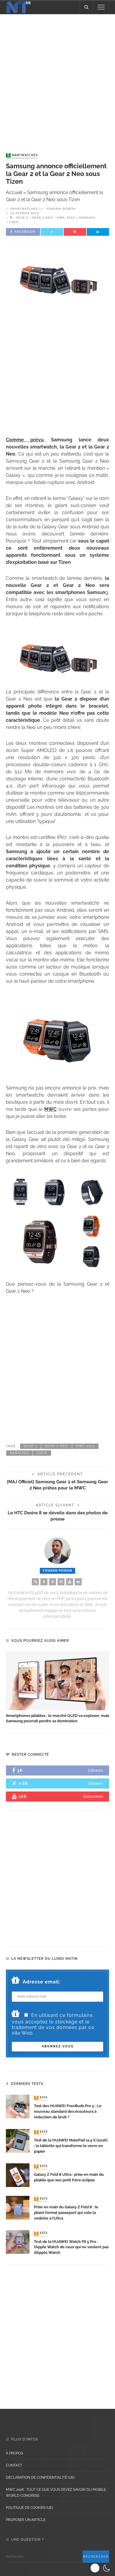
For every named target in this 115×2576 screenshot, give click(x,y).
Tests (41, 2098)
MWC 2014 (66, 218)
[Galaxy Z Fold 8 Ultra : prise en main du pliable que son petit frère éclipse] (18, 2175)
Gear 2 (22, 218)
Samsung (87, 218)
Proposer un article (26, 2520)
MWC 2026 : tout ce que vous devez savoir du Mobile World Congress (56, 2493)
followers (96, 1770)
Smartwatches (22, 155)
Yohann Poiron (61, 209)
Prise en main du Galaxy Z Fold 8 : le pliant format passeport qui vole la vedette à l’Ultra (66, 2213)
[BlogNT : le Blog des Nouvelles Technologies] (19, 7)
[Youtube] (70, 1582)
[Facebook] (44, 1582)
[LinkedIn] (78, 1582)
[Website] (35, 1582)
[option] (57, 1688)
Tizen (14, 222)
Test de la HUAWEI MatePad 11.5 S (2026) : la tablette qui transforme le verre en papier (71, 2146)
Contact (14, 2465)
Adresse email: (42, 1982)
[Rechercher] (86, 7)
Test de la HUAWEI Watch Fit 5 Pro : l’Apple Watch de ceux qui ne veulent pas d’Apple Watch (71, 2247)
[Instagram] (61, 1582)
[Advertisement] (57, 78)
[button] (101, 2568)
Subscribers (93, 1796)
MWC (50, 1109)
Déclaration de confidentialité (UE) (40, 2477)
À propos (14, 2453)
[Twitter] (52, 1582)
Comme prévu (25, 440)
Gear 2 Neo (42, 218)
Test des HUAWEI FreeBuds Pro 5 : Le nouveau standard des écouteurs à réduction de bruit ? (68, 2111)
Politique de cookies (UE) (29, 2508)
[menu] (101, 7)
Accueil (14, 192)
